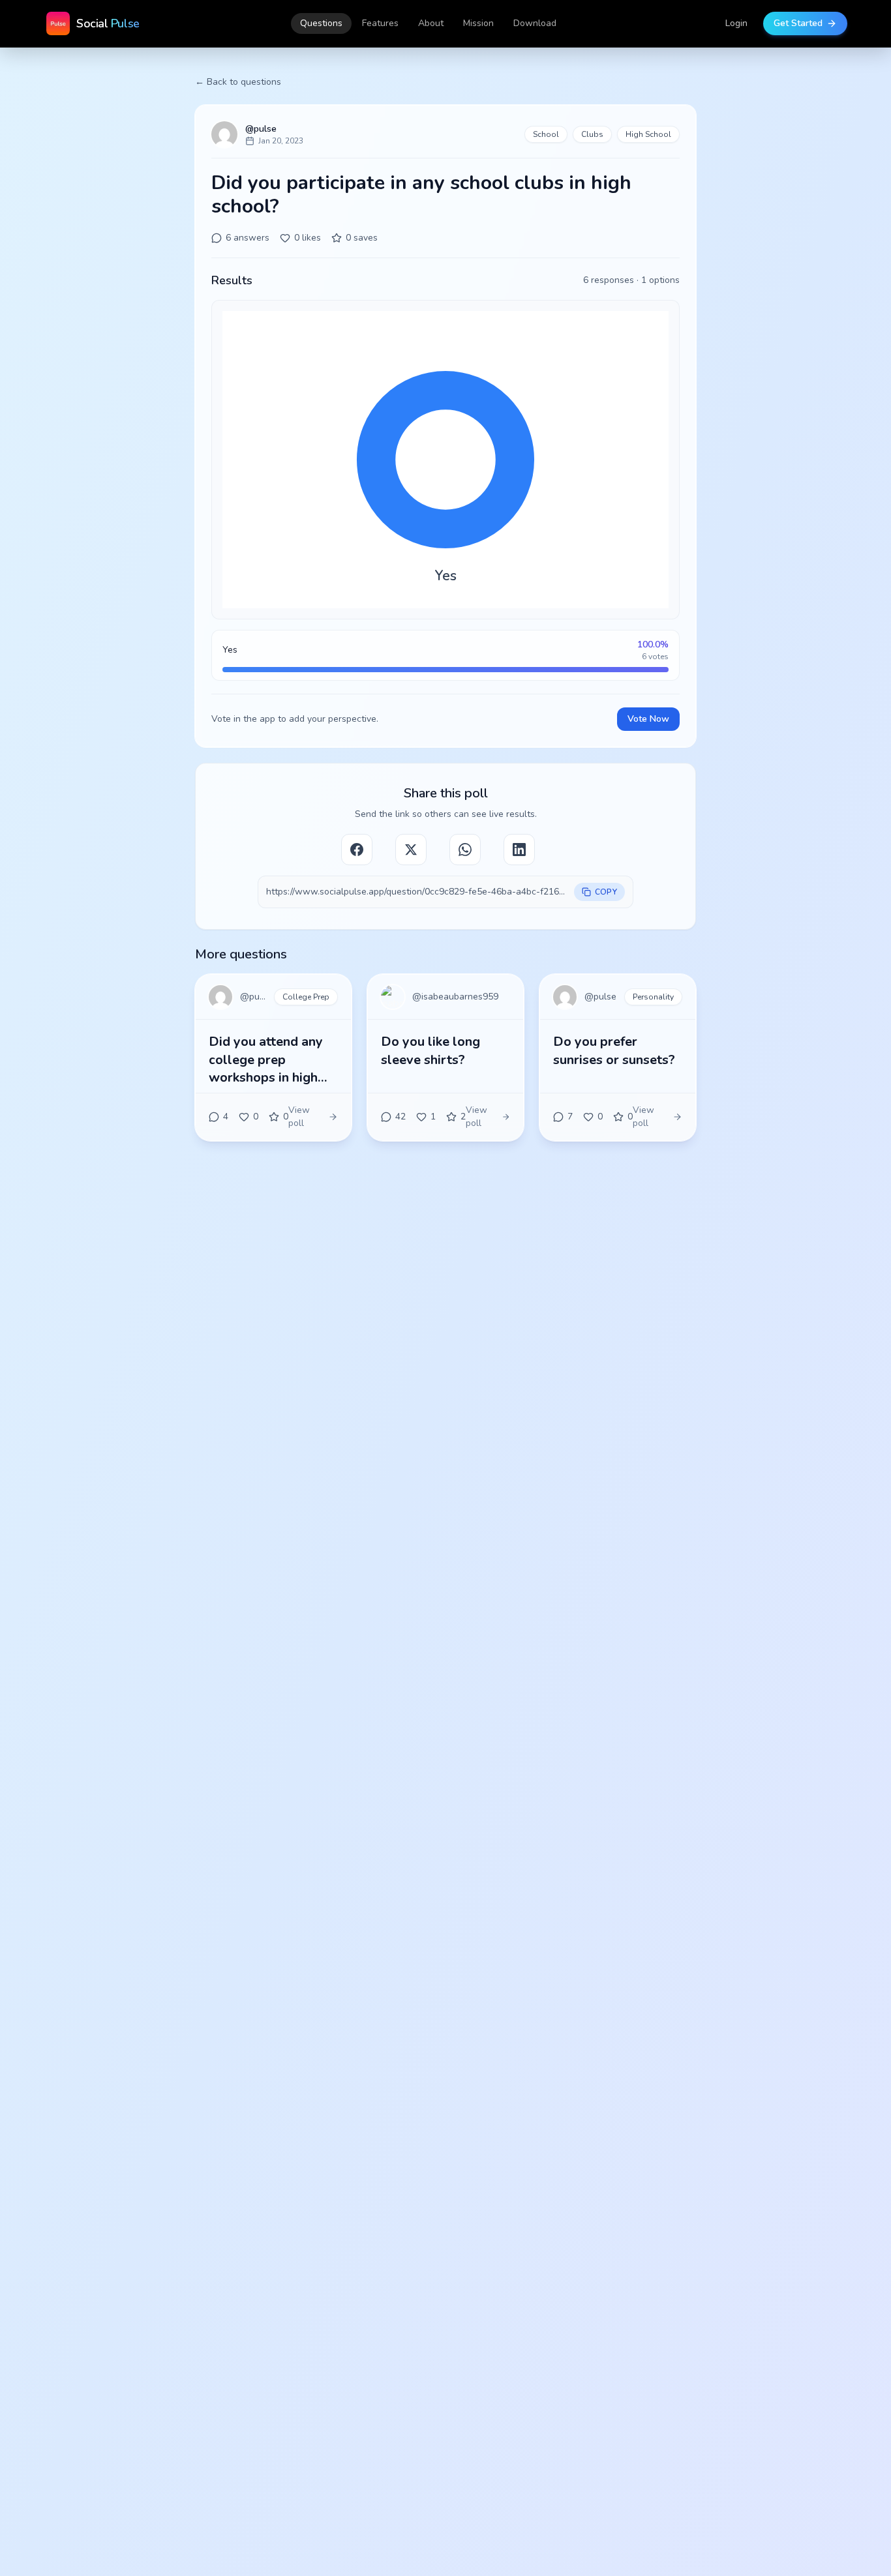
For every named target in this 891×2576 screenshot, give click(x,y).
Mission (478, 23)
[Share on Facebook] (357, 850)
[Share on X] (411, 850)
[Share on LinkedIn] (519, 850)
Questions (321, 23)
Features (380, 23)
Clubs (592, 134)
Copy (606, 892)
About (431, 23)
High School (648, 134)
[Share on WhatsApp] (465, 850)
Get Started (798, 23)
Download (535, 23)
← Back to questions (238, 82)
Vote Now (648, 719)
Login (736, 23)
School (546, 134)
